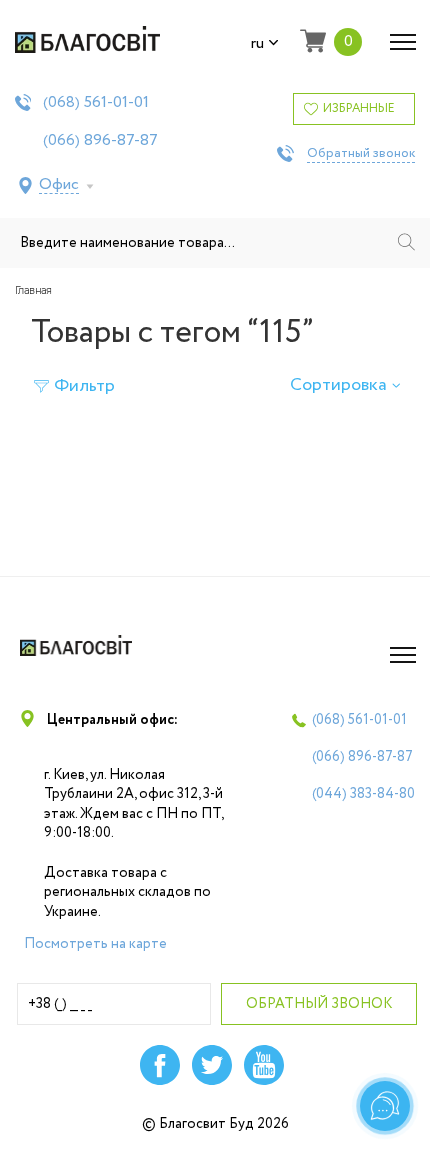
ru (257, 44)
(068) (96, 103)
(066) (100, 141)
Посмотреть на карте (95, 944)
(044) (363, 794)
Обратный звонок (361, 154)
